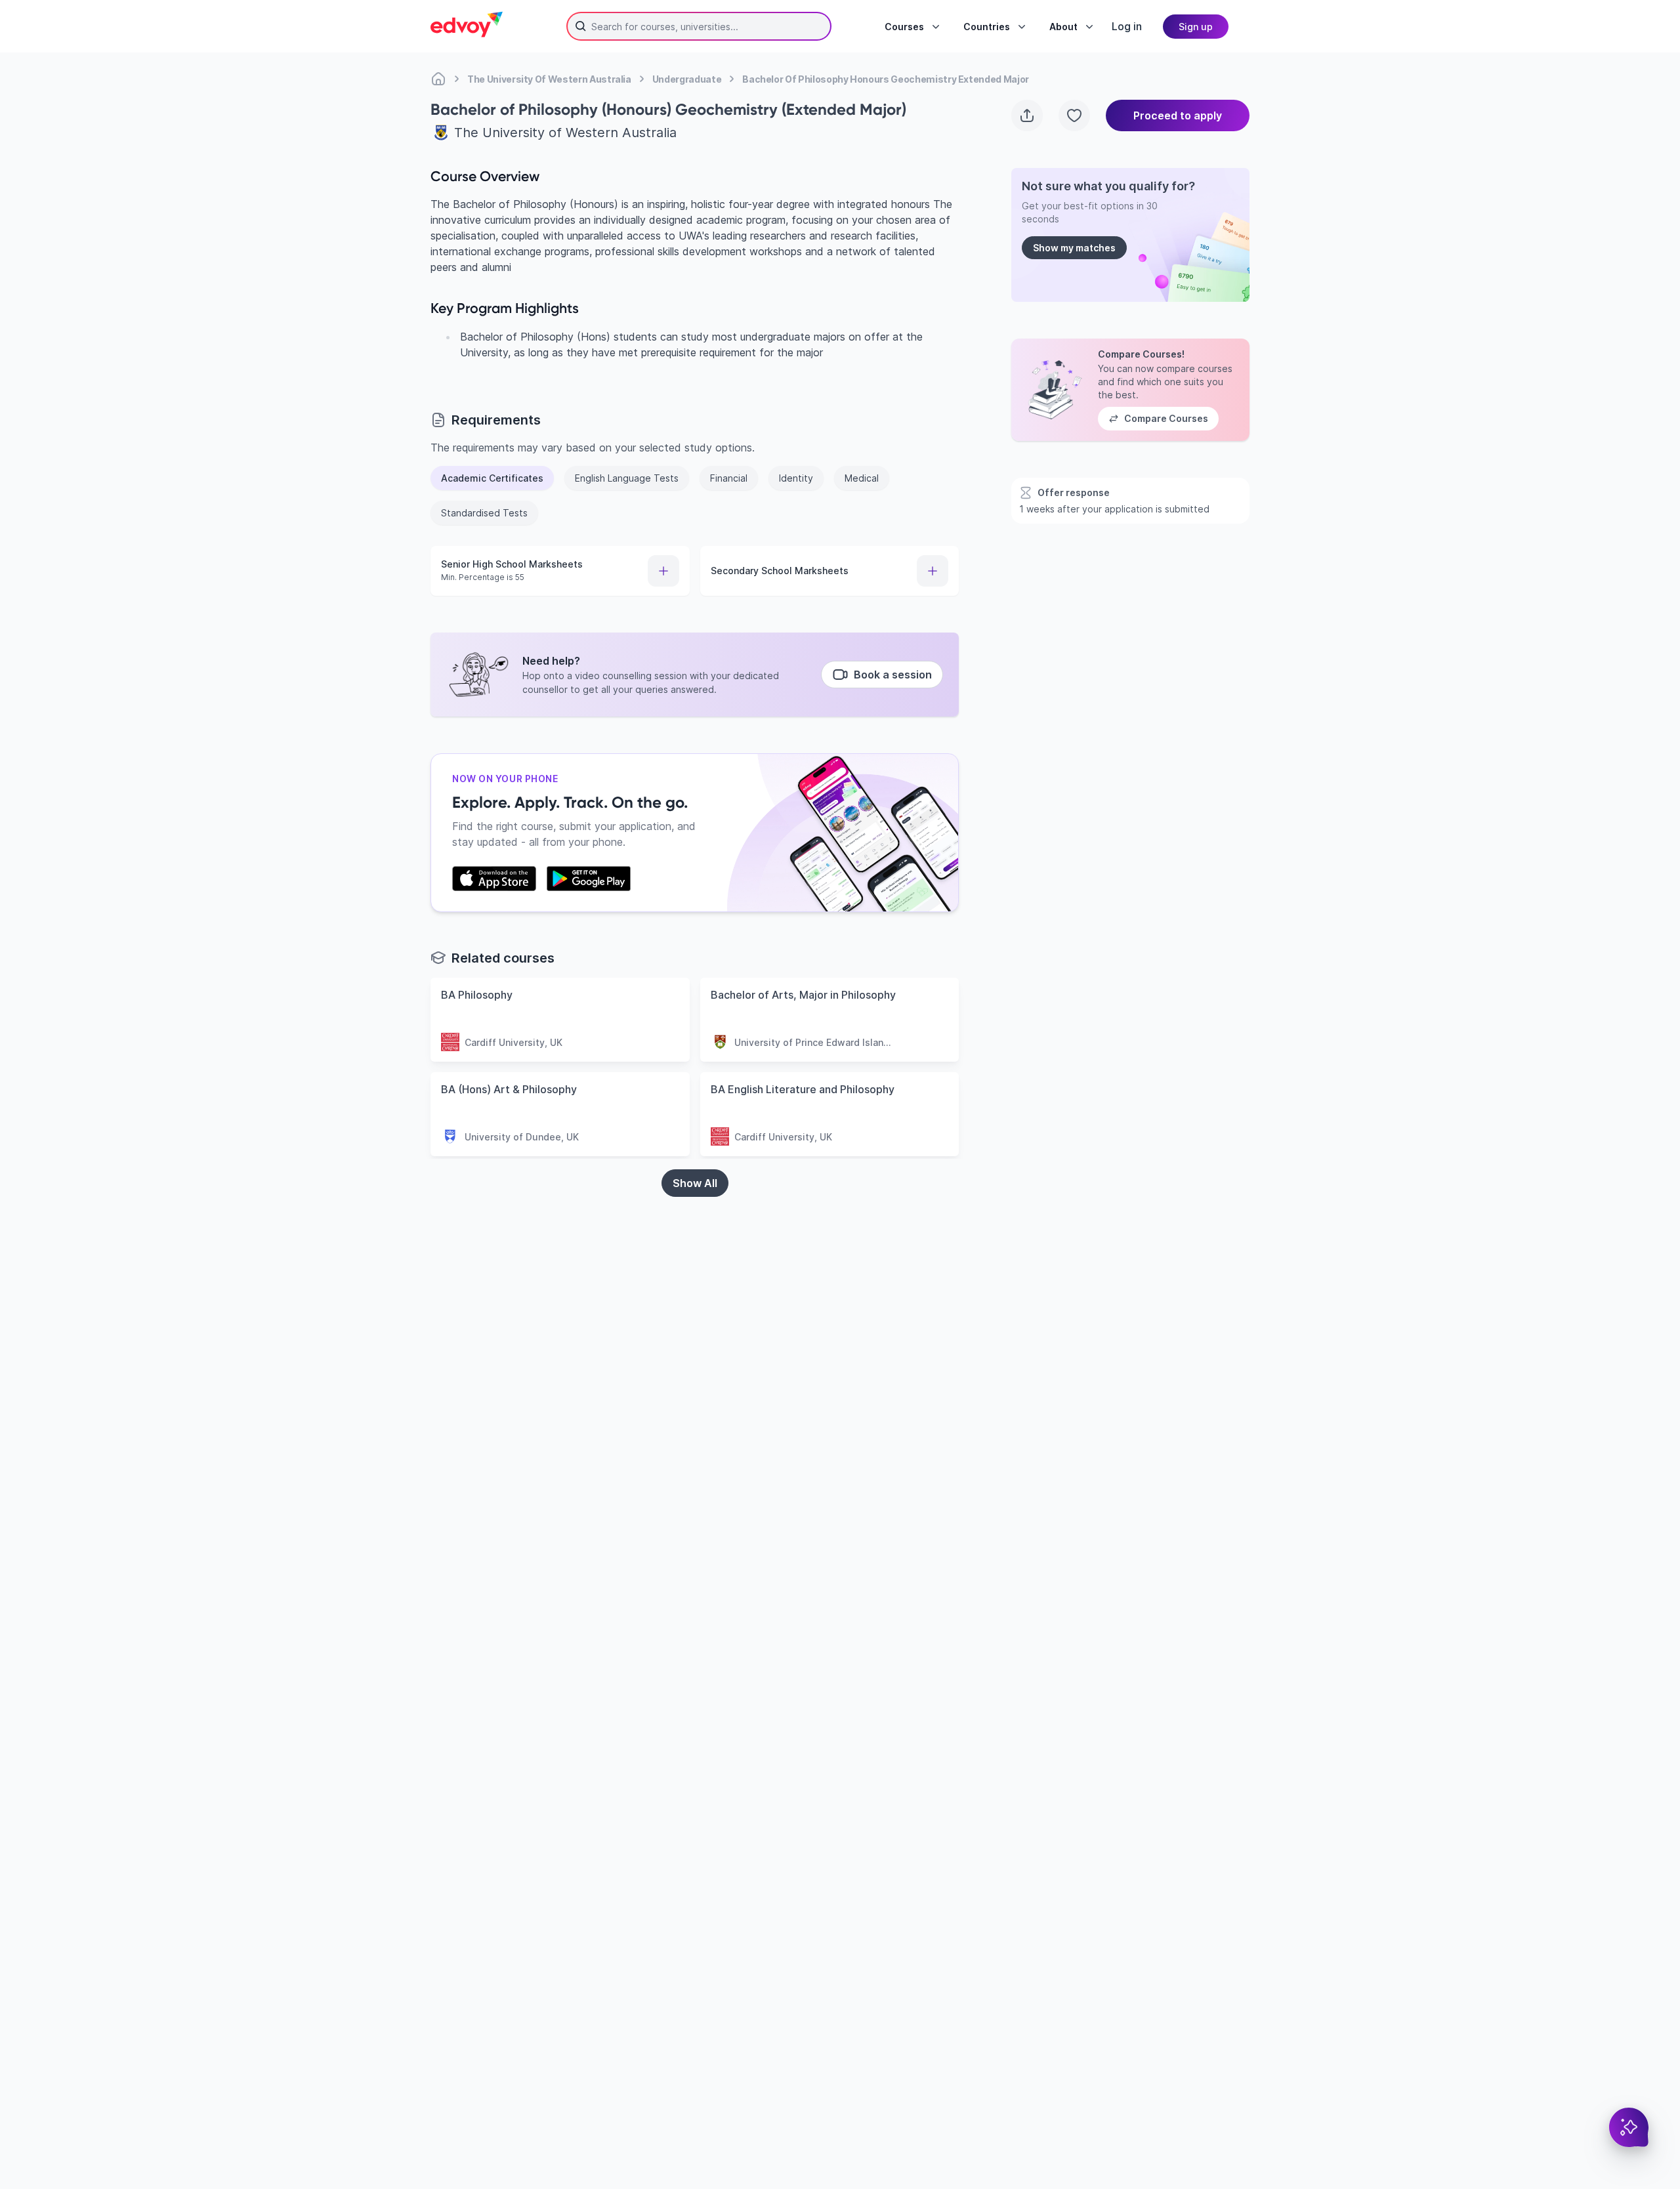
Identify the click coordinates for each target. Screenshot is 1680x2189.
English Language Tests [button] (627, 478)
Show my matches (1074, 248)
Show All (695, 1183)
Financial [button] (729, 478)
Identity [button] (796, 478)
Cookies (980, 2114)
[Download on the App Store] (494, 879)
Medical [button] (862, 478)
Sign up (1196, 27)
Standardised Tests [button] (484, 513)
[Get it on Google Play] (589, 879)
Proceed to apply (1178, 115)
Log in (1127, 26)
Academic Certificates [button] (492, 478)
